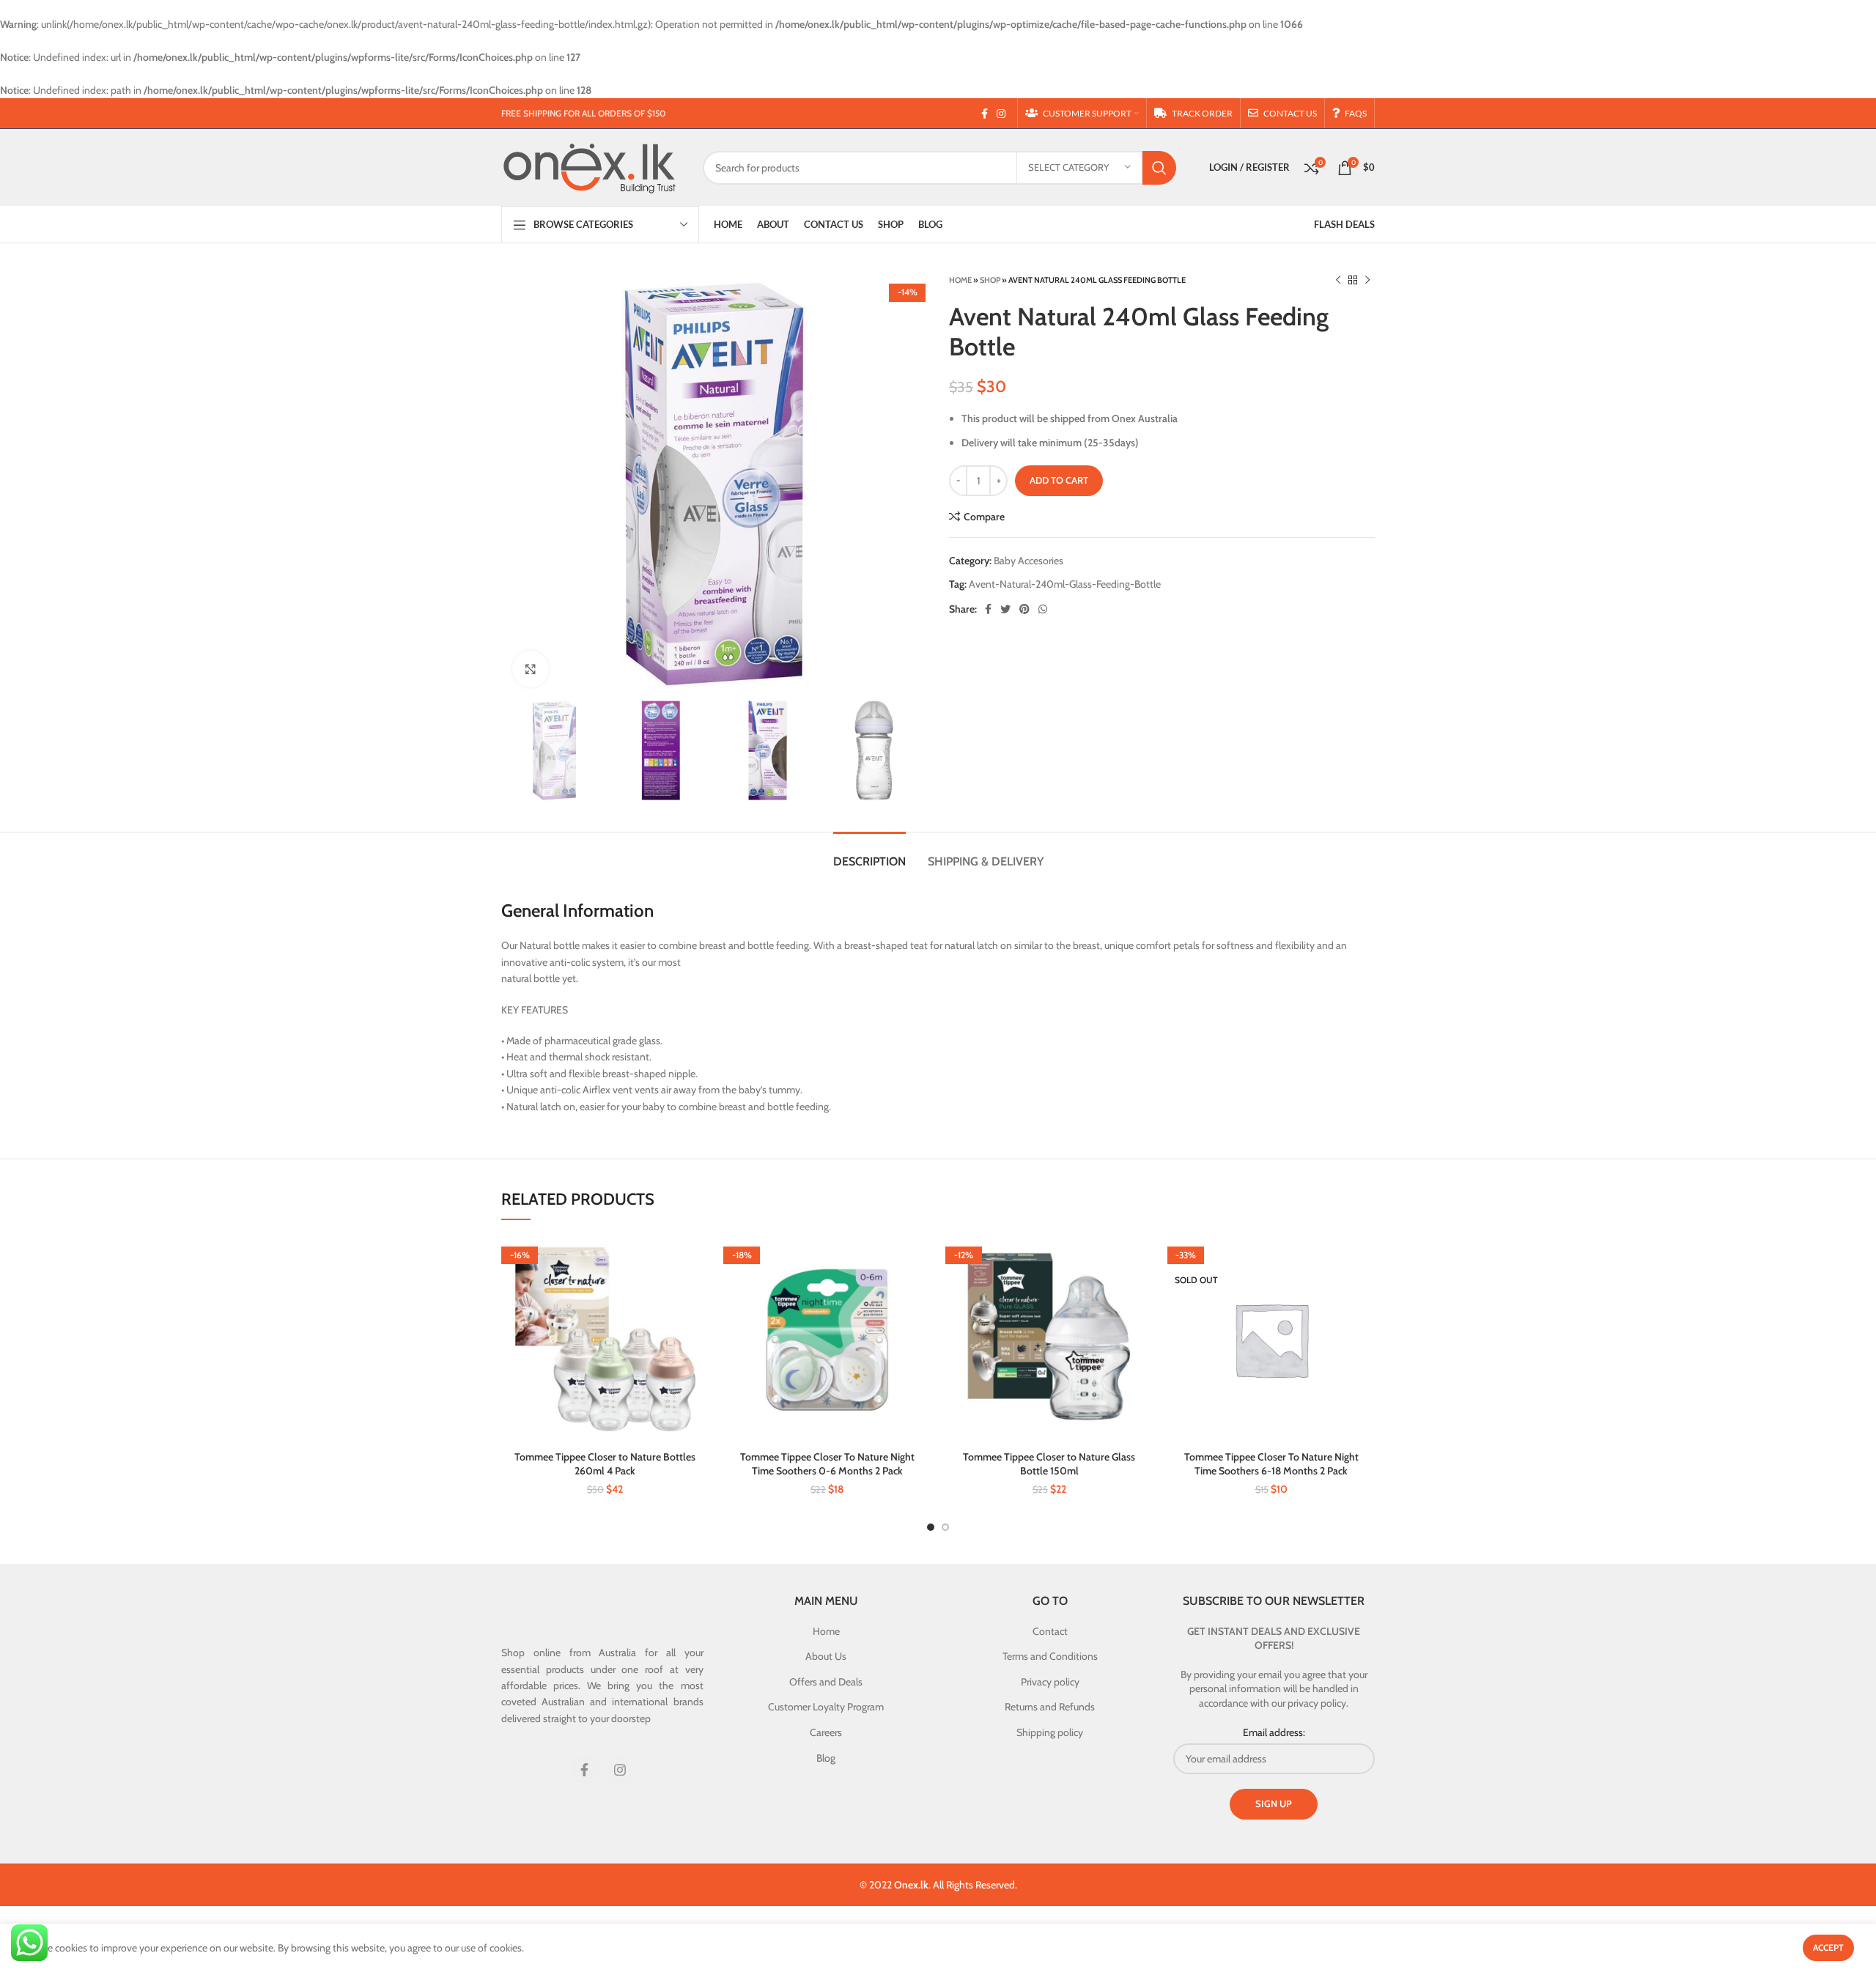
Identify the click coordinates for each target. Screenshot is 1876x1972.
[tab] (869, 854)
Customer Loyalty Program (826, 1707)
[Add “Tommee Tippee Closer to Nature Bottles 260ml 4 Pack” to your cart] (698, 1259)
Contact (1050, 1631)
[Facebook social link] (985, 114)
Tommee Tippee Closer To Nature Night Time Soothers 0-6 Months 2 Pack (827, 1464)
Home (960, 280)
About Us (826, 1656)
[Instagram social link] (1001, 114)
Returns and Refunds (1050, 1707)
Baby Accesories (1029, 561)
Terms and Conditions (1050, 1656)
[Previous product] (1338, 280)
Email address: (1274, 1732)
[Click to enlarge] (531, 669)
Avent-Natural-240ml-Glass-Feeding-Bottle (1065, 584)
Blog (826, 1758)
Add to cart (1059, 480)
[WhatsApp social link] (1043, 609)
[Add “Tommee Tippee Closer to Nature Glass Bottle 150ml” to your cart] (1142, 1259)
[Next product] (1367, 280)
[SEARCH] (1159, 168)
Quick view (698, 1292)
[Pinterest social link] (1024, 609)
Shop (990, 280)
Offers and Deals (826, 1682)
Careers (826, 1732)
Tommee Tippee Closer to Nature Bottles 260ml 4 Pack (605, 1464)
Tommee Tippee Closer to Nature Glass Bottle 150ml (1049, 1464)
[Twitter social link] (1005, 609)
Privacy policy (1050, 1682)
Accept (1828, 1947)
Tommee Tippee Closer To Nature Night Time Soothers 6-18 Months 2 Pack (1271, 1464)
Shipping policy (1050, 1732)
